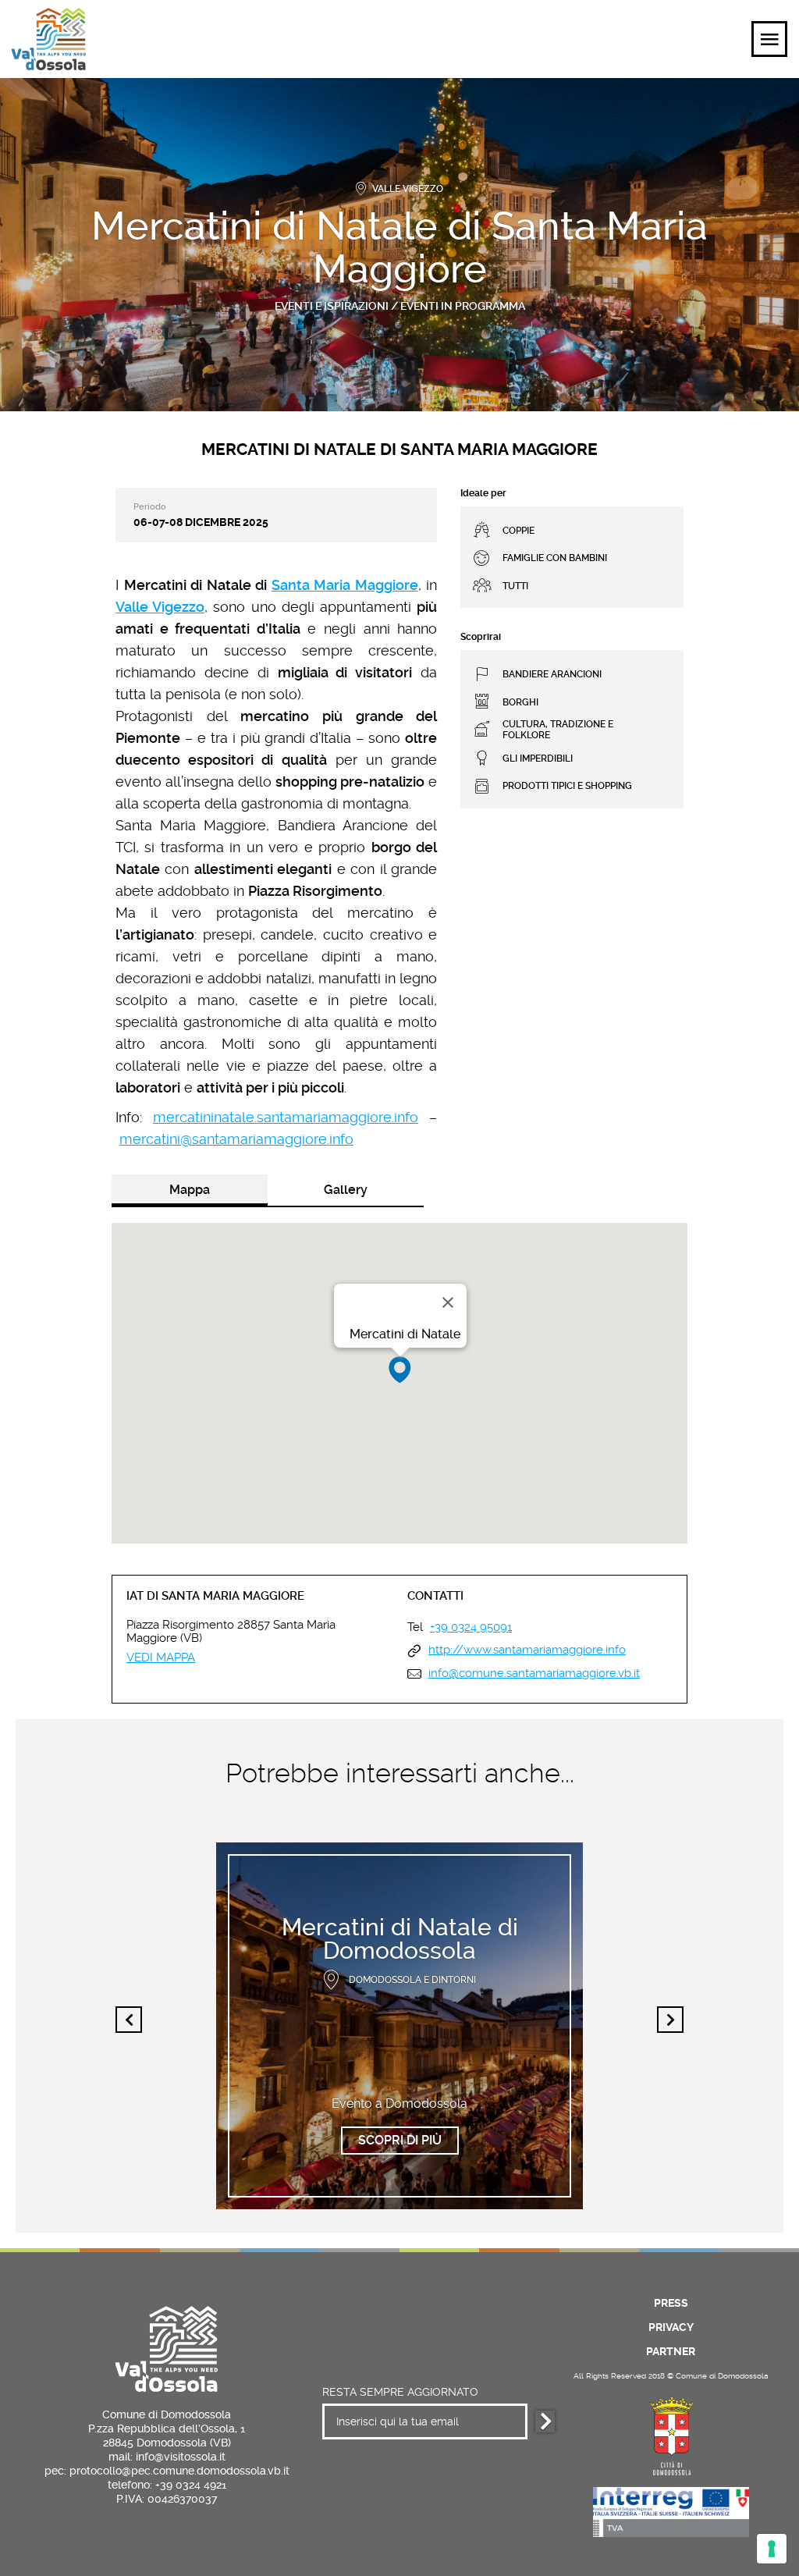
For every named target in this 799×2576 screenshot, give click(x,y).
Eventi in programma (463, 306)
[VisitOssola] (49, 39)
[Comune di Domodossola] (671, 2434)
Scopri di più (400, 2140)
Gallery (346, 1190)
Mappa (190, 1190)
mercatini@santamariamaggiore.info (236, 1139)
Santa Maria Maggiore (345, 585)
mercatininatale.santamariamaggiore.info (286, 1117)
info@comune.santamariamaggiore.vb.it (534, 1674)
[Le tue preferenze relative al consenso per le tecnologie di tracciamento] (772, 2549)
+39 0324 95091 (471, 1627)
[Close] (448, 1302)
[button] (400, 1370)
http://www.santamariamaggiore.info (527, 1650)
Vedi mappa (161, 1658)
